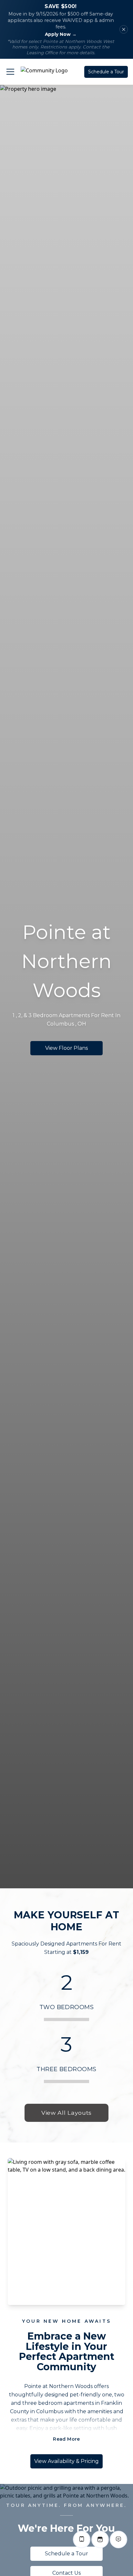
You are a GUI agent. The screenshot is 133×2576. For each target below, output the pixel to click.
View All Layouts (66, 2113)
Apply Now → (61, 34)
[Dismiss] (124, 29)
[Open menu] (10, 72)
